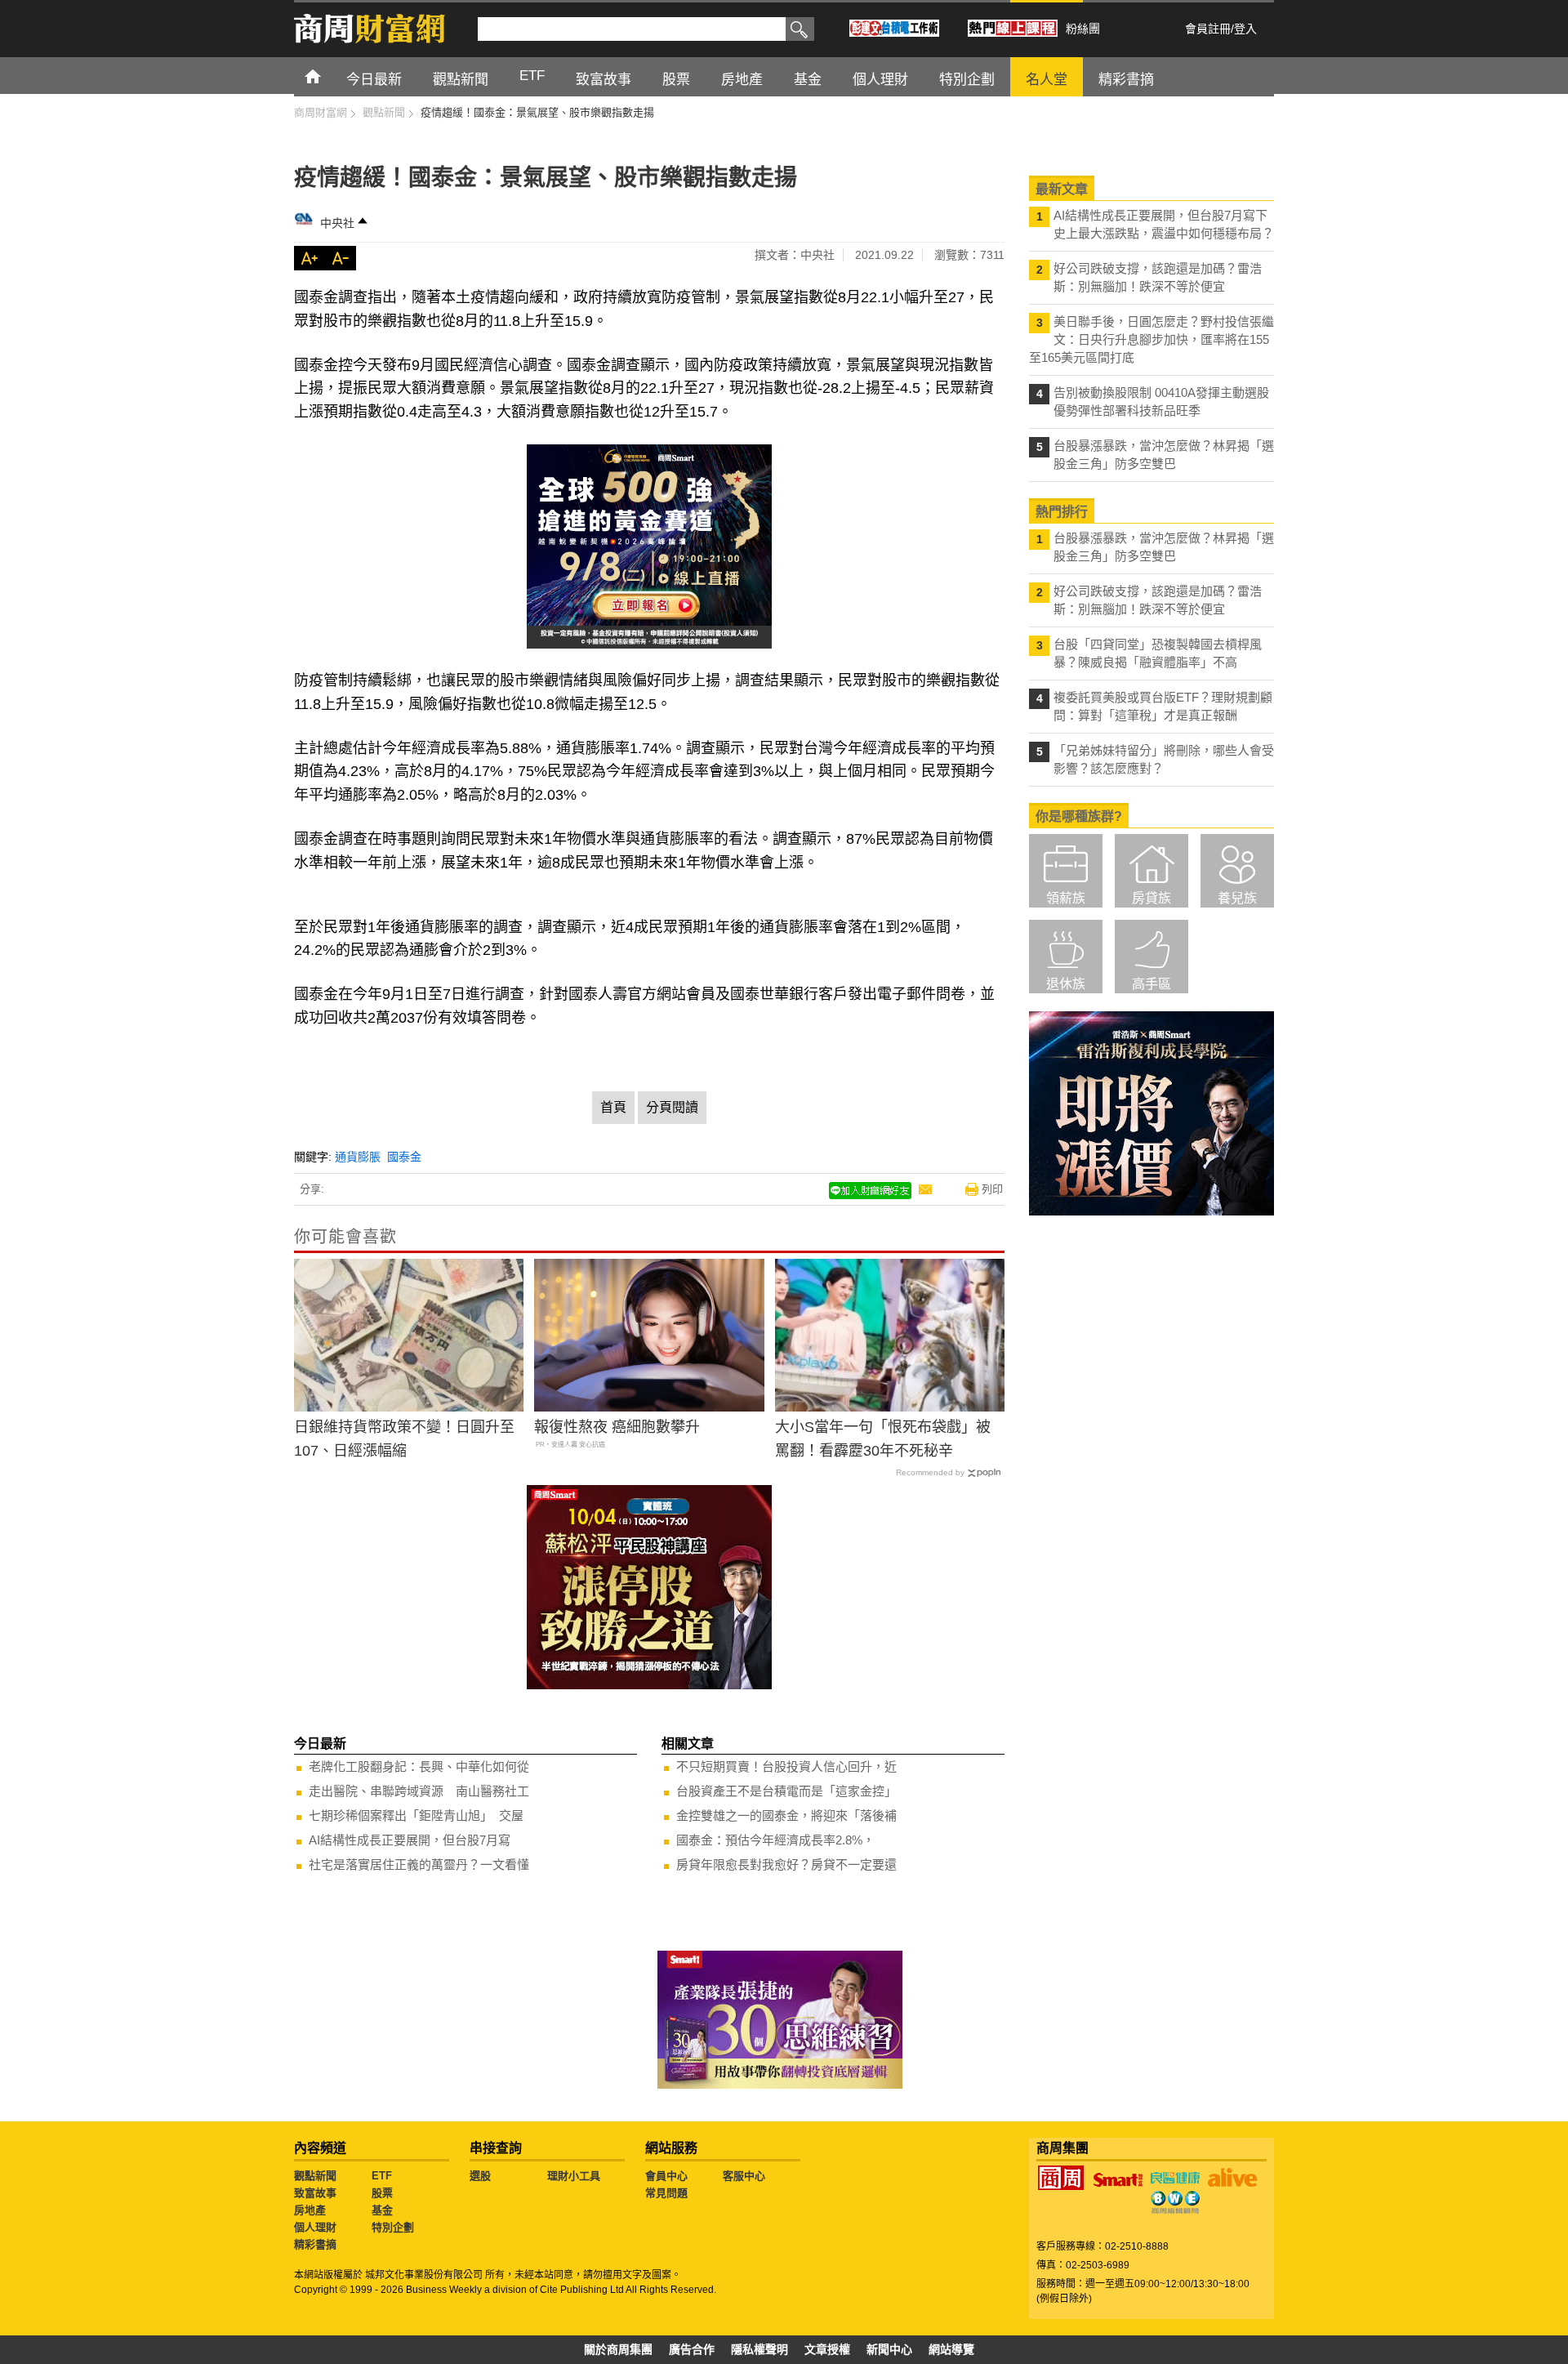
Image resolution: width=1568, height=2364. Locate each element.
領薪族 (1066, 898)
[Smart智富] (1118, 2180)
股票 (382, 2193)
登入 (1245, 29)
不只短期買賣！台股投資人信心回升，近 (786, 1766)
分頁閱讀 (672, 1107)
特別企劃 (393, 2227)
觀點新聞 (315, 2176)
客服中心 (744, 2176)
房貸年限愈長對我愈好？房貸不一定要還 (786, 1864)
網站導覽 (951, 2349)
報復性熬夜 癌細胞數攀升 (617, 1427)
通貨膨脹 (358, 1157)
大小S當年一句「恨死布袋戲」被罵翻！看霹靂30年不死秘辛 (883, 1439)
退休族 (1066, 984)
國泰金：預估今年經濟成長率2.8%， (775, 1840)
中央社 (337, 223)
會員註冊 (1208, 29)
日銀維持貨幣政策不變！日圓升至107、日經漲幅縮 (404, 1439)
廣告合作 (692, 2349)
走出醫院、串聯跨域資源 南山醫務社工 (419, 1791)
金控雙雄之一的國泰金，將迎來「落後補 (786, 1815)
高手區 (1151, 984)
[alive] (1232, 2178)
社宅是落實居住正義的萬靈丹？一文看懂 (419, 1864)
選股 (480, 2176)
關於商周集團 (618, 2349)
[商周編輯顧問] (1175, 2202)
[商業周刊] (1061, 2178)
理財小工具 (574, 2176)
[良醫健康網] (1175, 2178)
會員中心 (666, 2176)
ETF (382, 2176)
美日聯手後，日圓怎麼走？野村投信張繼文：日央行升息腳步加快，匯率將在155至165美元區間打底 (1151, 339)
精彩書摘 (315, 2244)
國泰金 (404, 1157)
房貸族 (1151, 898)
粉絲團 (1083, 29)
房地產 (310, 2210)
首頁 (328, 76)
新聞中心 (889, 2349)
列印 (992, 1189)
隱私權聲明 (759, 2349)
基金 (382, 2210)
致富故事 (315, 2193)
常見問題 (666, 2193)
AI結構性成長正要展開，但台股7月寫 (410, 1840)
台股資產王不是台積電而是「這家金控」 (786, 1791)
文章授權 (827, 2349)
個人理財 (315, 2227)
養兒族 (1237, 898)
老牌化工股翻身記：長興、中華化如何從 (419, 1766)
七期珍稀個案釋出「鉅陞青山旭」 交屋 (416, 1815)
